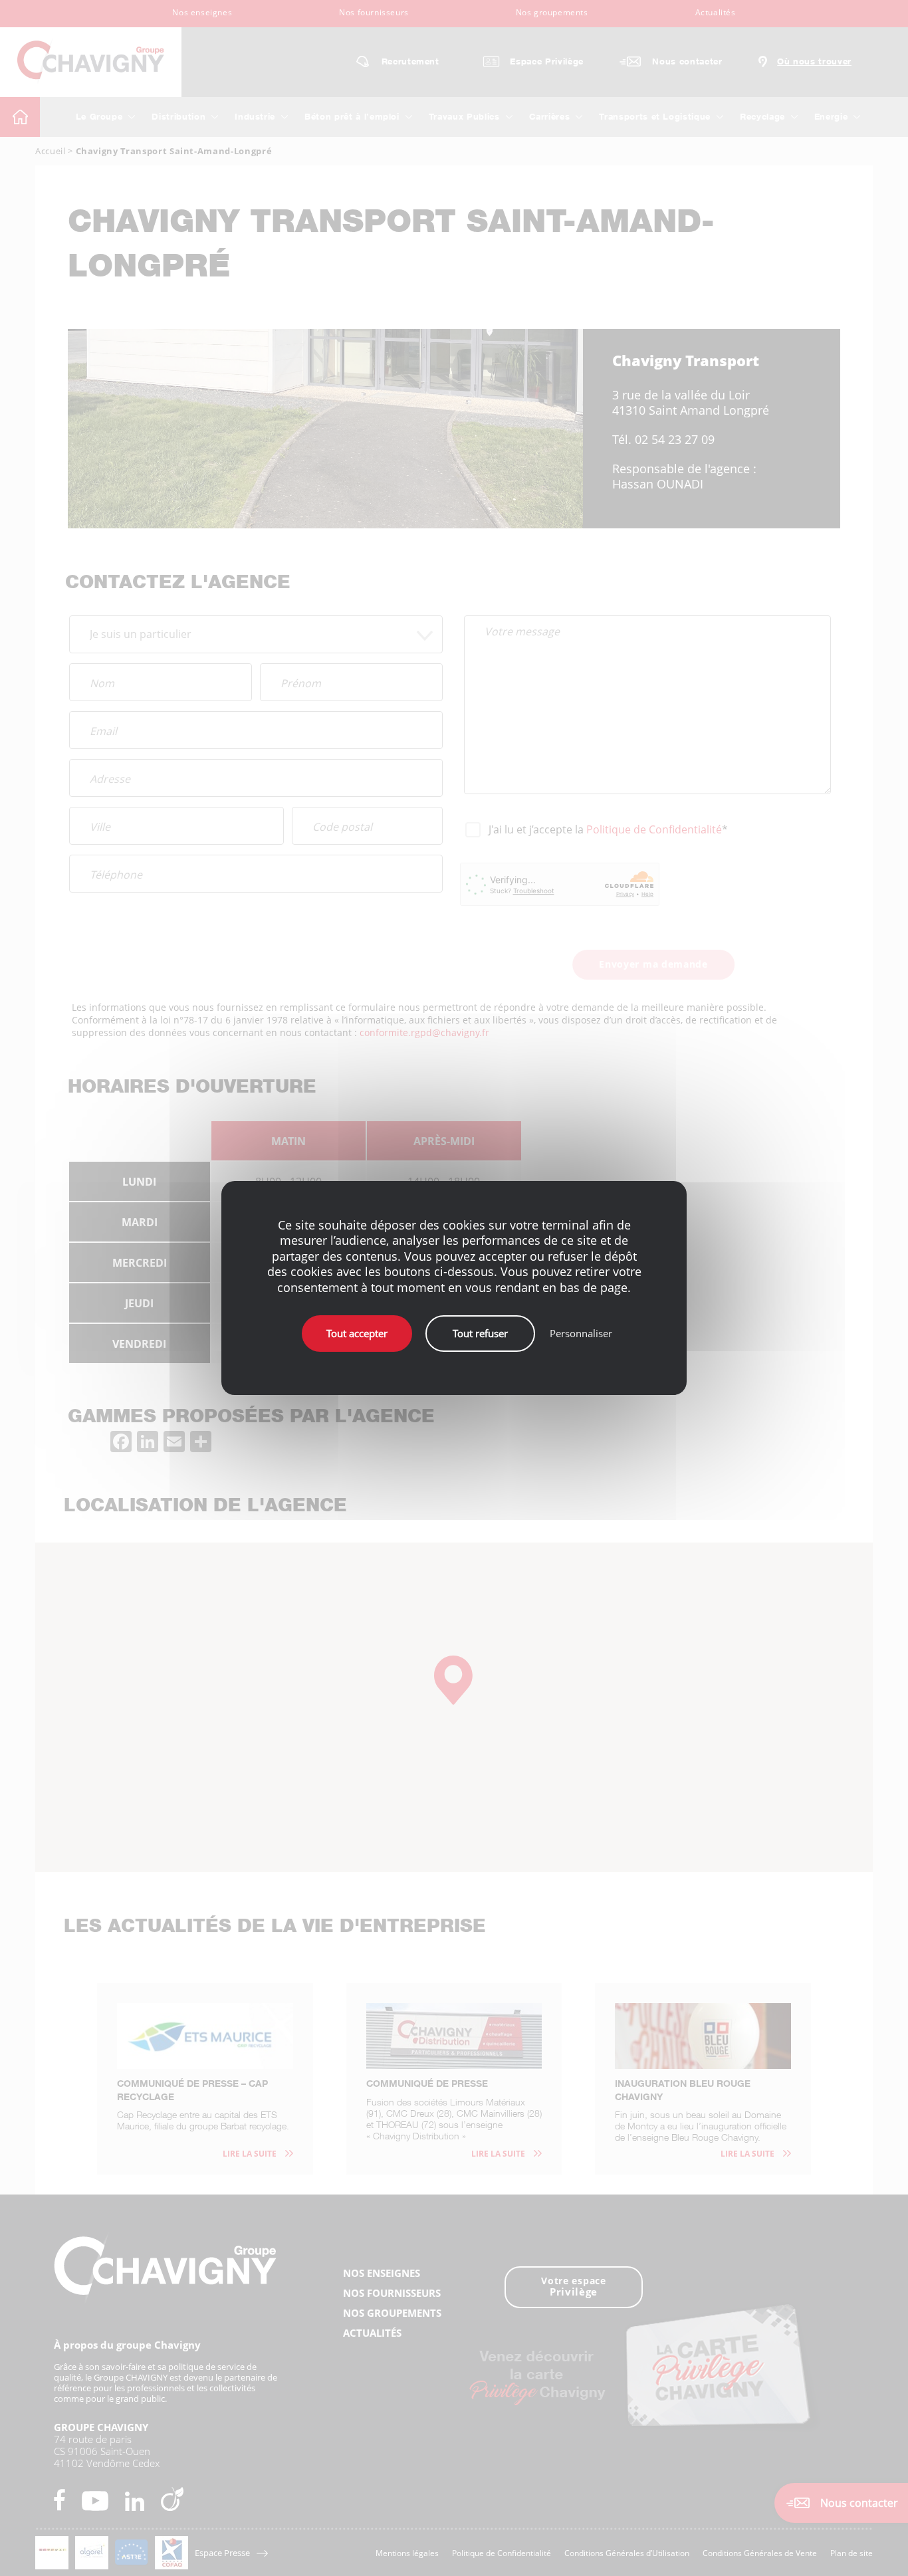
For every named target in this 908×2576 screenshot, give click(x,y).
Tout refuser (480, 1333)
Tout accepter (357, 1333)
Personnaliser (581, 1333)
